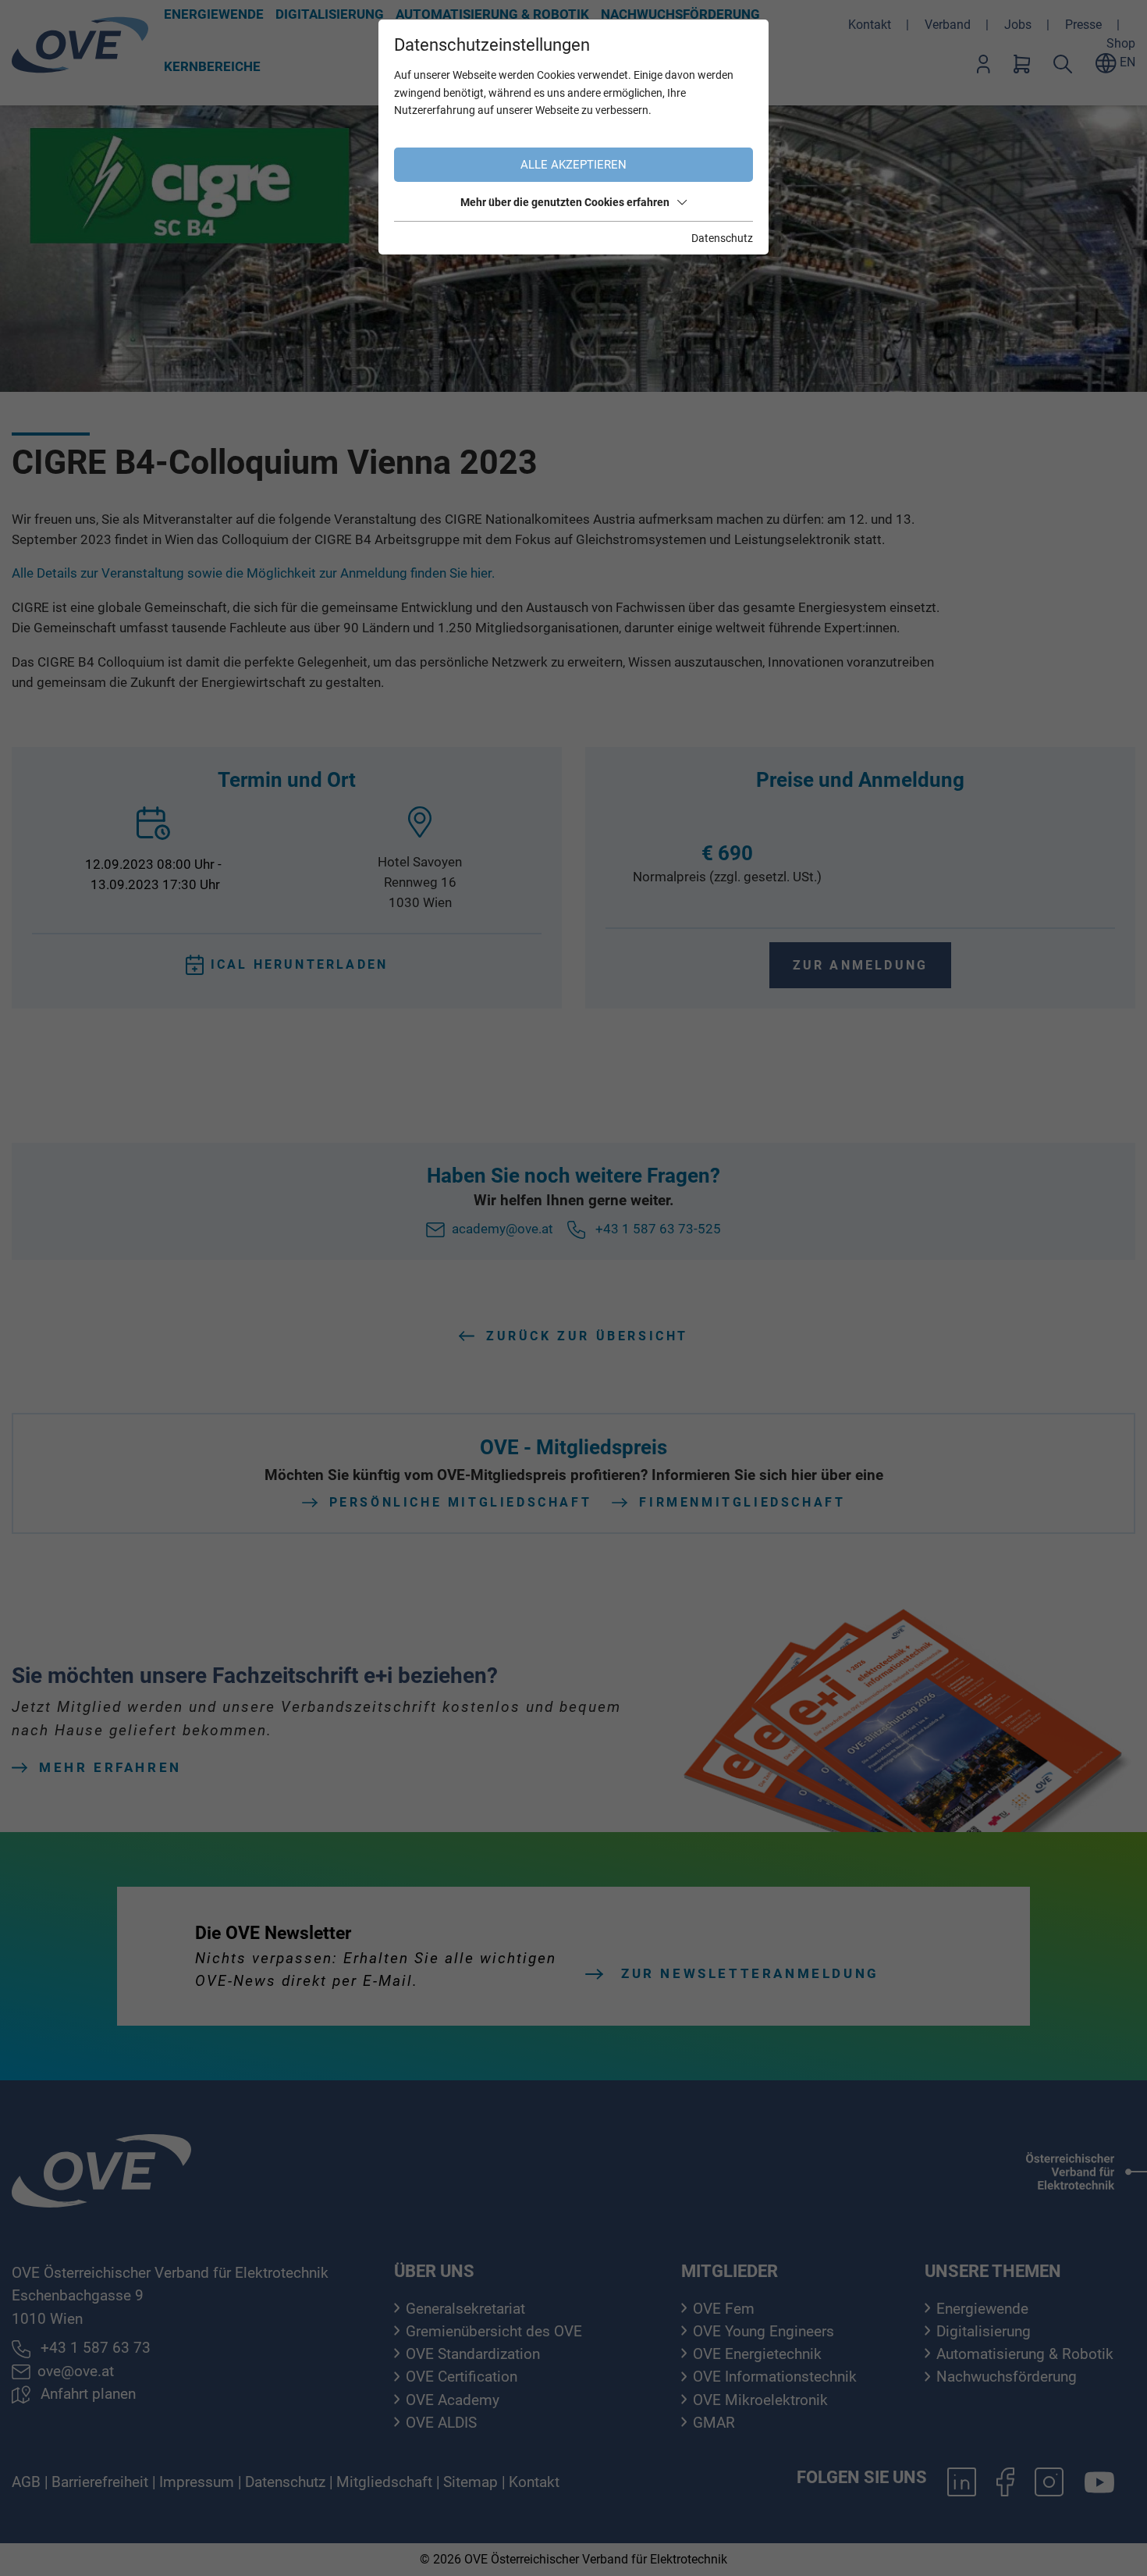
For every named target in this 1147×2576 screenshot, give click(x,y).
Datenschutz (722, 238)
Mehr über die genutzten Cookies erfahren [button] (565, 202)
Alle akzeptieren (573, 165)
